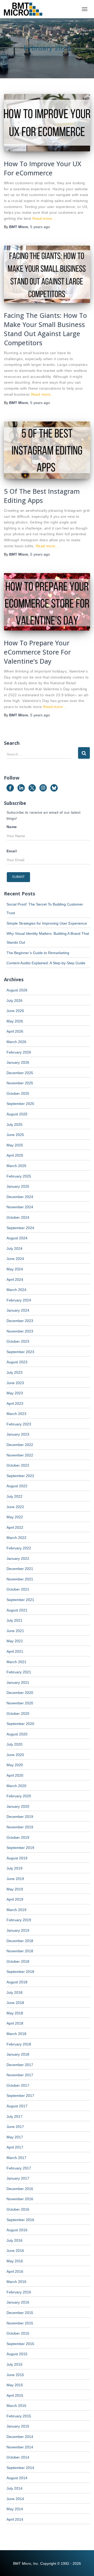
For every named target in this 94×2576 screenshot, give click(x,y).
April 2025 (15, 1155)
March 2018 (16, 2034)
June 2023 (15, 1383)
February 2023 (19, 1424)
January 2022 (18, 1558)
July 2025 (14, 1125)
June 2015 (15, 2375)
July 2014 (14, 2488)
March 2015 (16, 2406)
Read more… (44, 218)
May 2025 (15, 1145)
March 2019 (16, 1910)
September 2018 (20, 1972)
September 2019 (20, 1848)
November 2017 (20, 2075)
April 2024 (15, 1280)
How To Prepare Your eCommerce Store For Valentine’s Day (37, 652)
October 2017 (18, 2085)
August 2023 (17, 1362)
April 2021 (15, 1651)
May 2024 (15, 1269)
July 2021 (14, 1620)
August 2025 (17, 1114)
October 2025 (18, 1093)
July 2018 (14, 1992)
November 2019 (20, 1827)
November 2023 (20, 1331)
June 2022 (15, 1507)
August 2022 (17, 1486)
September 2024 (20, 1228)
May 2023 (15, 1393)
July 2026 (14, 1001)
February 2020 (19, 1796)
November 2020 (20, 1703)
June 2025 (15, 1135)
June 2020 (15, 1755)
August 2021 (17, 1610)
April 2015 (15, 2395)
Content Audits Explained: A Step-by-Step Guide (46, 963)
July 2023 (14, 1372)
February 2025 (19, 1176)
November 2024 (20, 1207)
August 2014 (17, 2478)
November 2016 (20, 2199)
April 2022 (15, 1527)
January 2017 (18, 2178)
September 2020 (20, 1724)
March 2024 (16, 1290)
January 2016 (18, 2302)
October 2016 (18, 2209)
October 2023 (18, 1341)
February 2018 (19, 2044)
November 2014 (20, 2447)
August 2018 (17, 1982)
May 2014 (15, 2509)
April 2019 (15, 1899)
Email (12, 851)
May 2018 (15, 2013)
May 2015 (15, 2385)
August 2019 (17, 1858)
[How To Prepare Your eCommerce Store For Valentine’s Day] (47, 602)
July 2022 (14, 1496)
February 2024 (19, 1300)
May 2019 (15, 1889)
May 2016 (15, 2261)
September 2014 (20, 2468)
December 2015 (20, 2313)
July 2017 (14, 2116)
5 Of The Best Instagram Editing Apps (42, 496)
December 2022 (20, 1445)
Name (12, 827)
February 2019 (19, 1920)
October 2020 (18, 1714)
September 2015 (20, 2344)
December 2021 (20, 1569)
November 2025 (20, 1083)
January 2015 (18, 2426)
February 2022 (19, 1548)
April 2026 (15, 1031)
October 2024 (18, 1217)
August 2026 (17, 990)
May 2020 (15, 1765)
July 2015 (14, 2364)
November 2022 (20, 1455)
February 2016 (19, 2292)
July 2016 (14, 2240)
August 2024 (17, 1238)
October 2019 (18, 1837)
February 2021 (19, 1672)
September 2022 (20, 1476)
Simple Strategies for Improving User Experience (47, 923)
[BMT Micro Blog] (25, 9)
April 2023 (15, 1403)
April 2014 (15, 2519)
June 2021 (15, 1631)
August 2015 (17, 2354)
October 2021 (18, 1589)
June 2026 (15, 1011)
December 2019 (20, 1817)
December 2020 (20, 1693)
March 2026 (16, 1042)
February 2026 (19, 1052)
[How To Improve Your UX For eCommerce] (47, 123)
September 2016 (20, 2220)
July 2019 (14, 1868)
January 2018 (18, 2054)
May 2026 (15, 1021)
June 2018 (15, 2003)
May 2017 (15, 2137)
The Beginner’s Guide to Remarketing (38, 953)
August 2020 (17, 1734)
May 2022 (15, 1517)
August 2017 (17, 2106)
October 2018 (18, 1961)
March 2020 (16, 1786)
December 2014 (20, 2437)
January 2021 (18, 1682)
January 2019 (18, 1930)
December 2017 (20, 2065)
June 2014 (15, 2499)
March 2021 (16, 1662)
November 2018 (20, 1951)
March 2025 (16, 1166)
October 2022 (18, 1465)
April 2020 (15, 1775)
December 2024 (20, 1197)
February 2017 (19, 2168)
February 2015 (19, 2416)
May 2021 (15, 1641)
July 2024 (14, 1248)
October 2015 (18, 2333)
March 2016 (16, 2282)
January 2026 (18, 1062)
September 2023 (20, 1352)
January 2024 (18, 1310)
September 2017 (20, 2096)
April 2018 (15, 2023)
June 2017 (15, 2127)
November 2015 (20, 2323)
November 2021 (20, 1579)
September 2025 (20, 1104)
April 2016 (15, 2271)
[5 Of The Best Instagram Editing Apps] (47, 450)
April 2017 (15, 2147)
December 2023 (20, 1321)
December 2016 (20, 2189)
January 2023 (18, 1434)
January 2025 (18, 1186)
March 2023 (16, 1414)
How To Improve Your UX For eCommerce (43, 168)
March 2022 (16, 1538)
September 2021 (20, 1600)
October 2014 (18, 2457)
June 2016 (15, 2251)
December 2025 (20, 1073)
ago (40, 227)
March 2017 (16, 2158)
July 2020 (14, 1744)
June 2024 (15, 1259)
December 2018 (20, 1941)
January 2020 (18, 1806)
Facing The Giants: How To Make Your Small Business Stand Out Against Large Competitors (45, 329)
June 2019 (15, 1879)
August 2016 (17, 2230)
